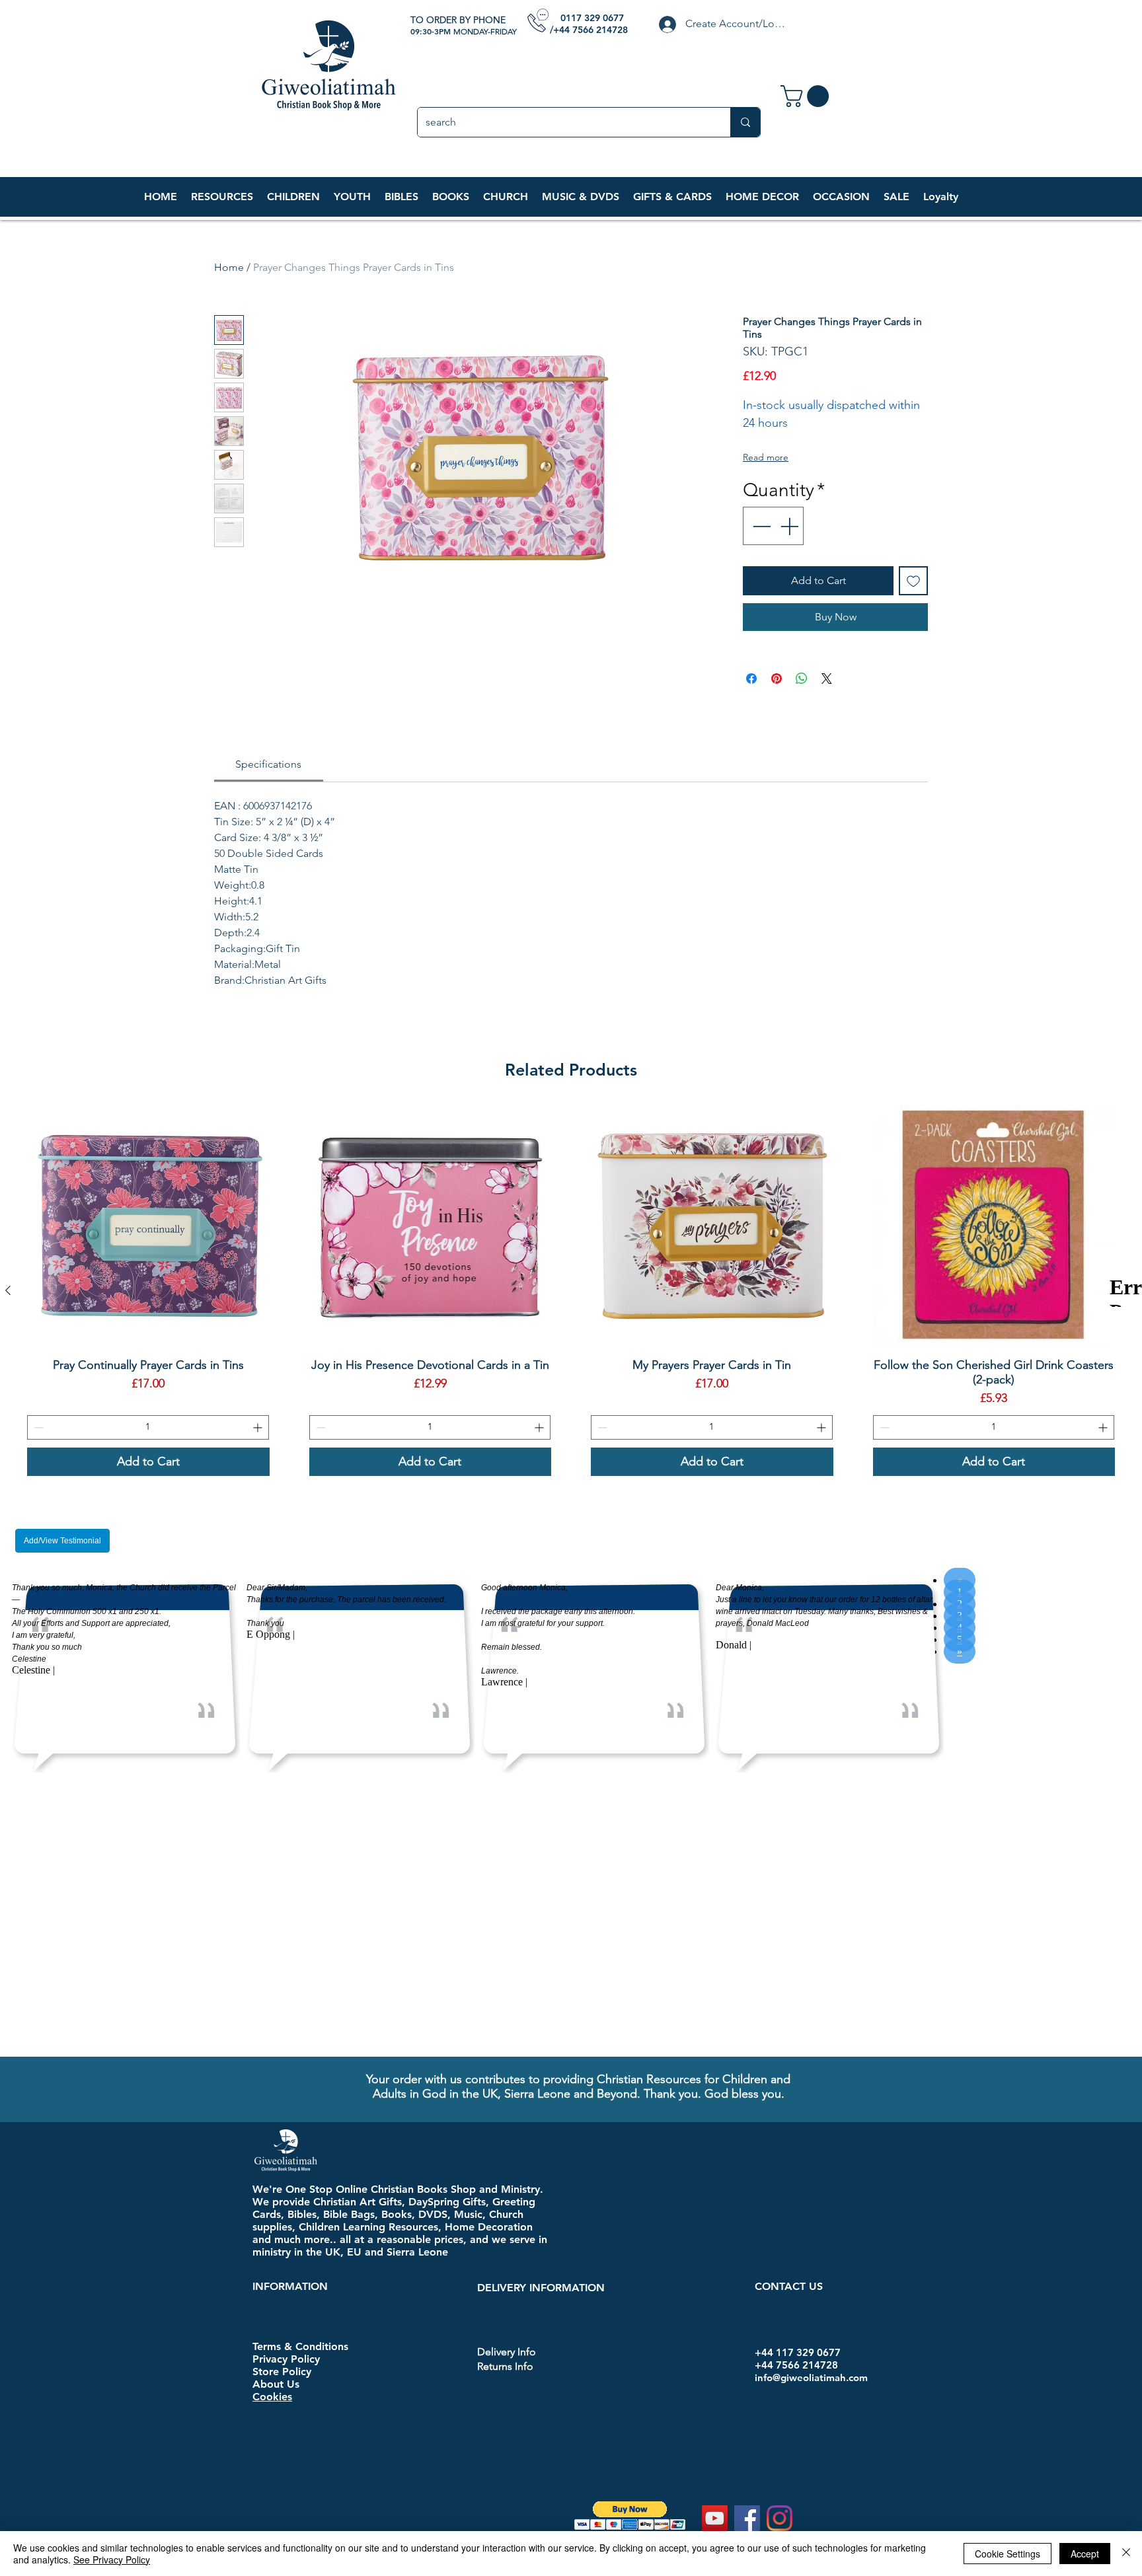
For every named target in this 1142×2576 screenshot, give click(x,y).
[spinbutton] (148, 1427)
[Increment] (790, 526)
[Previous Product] (8, 1290)
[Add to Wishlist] (913, 581)
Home (229, 267)
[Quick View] (148, 1226)
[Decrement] (760, 526)
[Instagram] (780, 2237)
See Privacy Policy (112, 2559)
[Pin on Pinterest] (777, 679)
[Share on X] (827, 679)
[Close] (1126, 2554)
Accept (1085, 2554)
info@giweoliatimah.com (811, 2097)
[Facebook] (747, 2237)
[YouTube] (715, 2237)
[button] (293, 197)
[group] (571, 1290)
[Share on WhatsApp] (802, 679)
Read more (766, 457)
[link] (807, 96)
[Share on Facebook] (751, 679)
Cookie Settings (1008, 2554)
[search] (745, 122)
